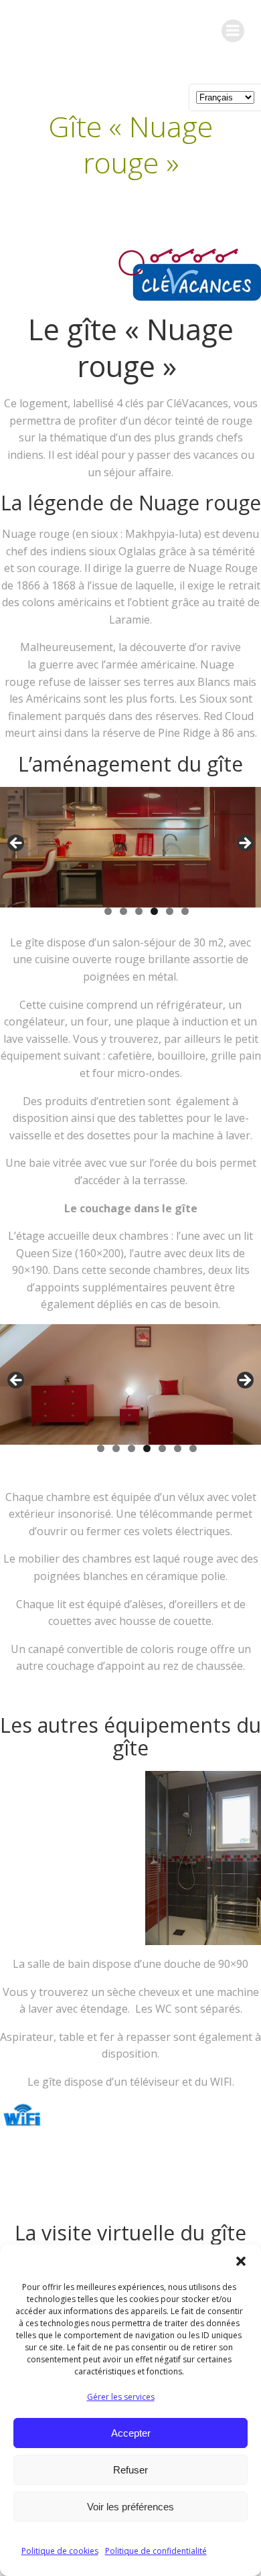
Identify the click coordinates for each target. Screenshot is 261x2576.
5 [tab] (170, 911)
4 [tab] (154, 911)
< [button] (17, 844)
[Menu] (233, 31)
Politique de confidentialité (156, 2551)
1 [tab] (108, 911)
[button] (241, 2261)
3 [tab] (139, 911)
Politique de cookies (60, 2551)
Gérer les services (121, 2397)
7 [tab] (193, 1448)
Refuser (130, 2470)
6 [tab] (185, 911)
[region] (130, 861)
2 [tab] (123, 911)
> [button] (244, 844)
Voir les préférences (130, 2507)
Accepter (131, 2433)
